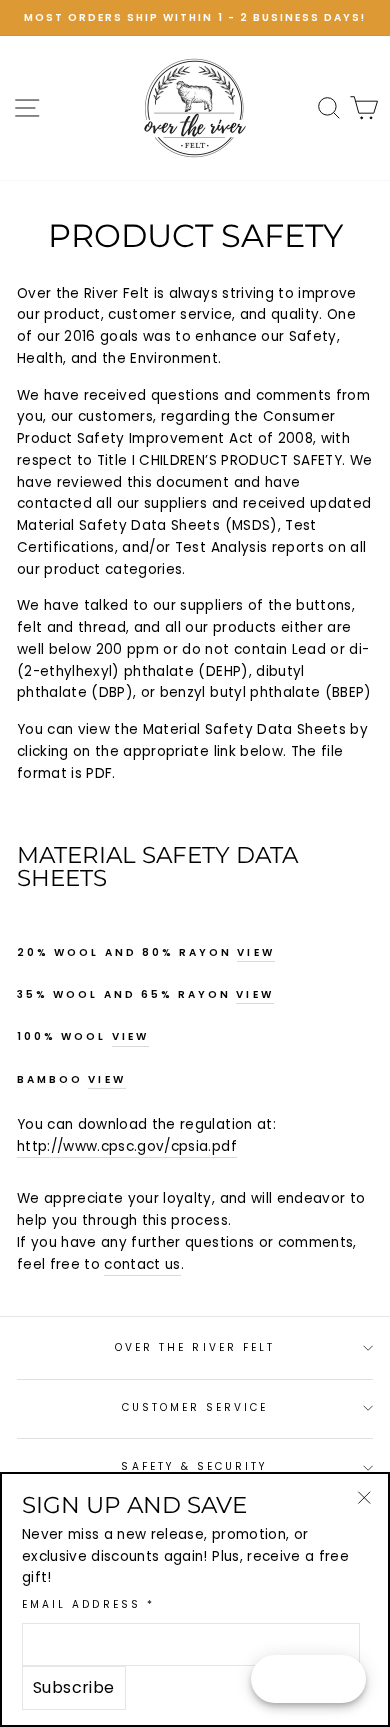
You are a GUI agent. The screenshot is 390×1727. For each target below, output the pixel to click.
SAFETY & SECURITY (194, 1466)
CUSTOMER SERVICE (195, 1407)
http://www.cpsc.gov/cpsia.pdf (127, 1146)
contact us (142, 1264)
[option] (195, 18)
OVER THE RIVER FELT (195, 1347)
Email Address (88, 1604)
